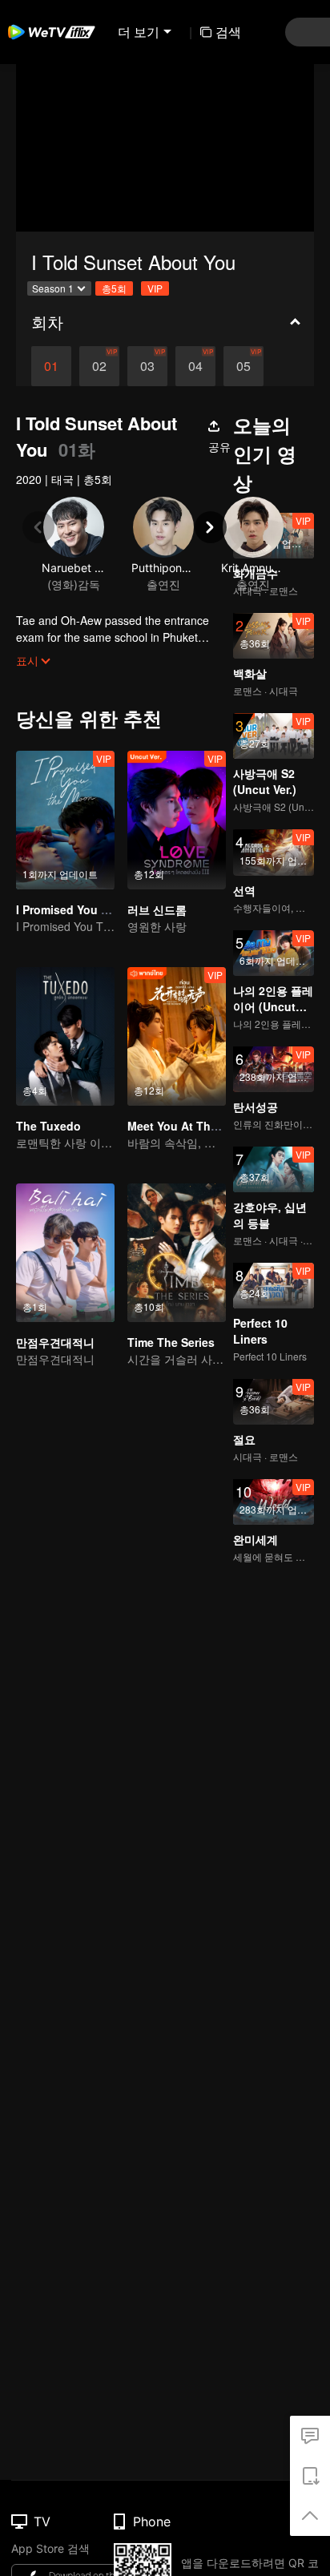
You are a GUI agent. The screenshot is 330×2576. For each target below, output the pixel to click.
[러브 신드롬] (177, 820)
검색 (228, 32)
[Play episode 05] (243, 366)
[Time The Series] (177, 1253)
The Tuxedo (48, 1126)
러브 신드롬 (157, 909)
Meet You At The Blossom (198, 1126)
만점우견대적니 (55, 1342)
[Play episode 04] (195, 366)
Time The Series (171, 1342)
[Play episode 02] (99, 366)
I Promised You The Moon (86, 909)
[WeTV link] (52, 32)
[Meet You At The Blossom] (177, 1036)
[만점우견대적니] (65, 1253)
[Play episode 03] (147, 366)
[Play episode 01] (51, 366)
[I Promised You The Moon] (65, 820)
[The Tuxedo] (65, 1036)
